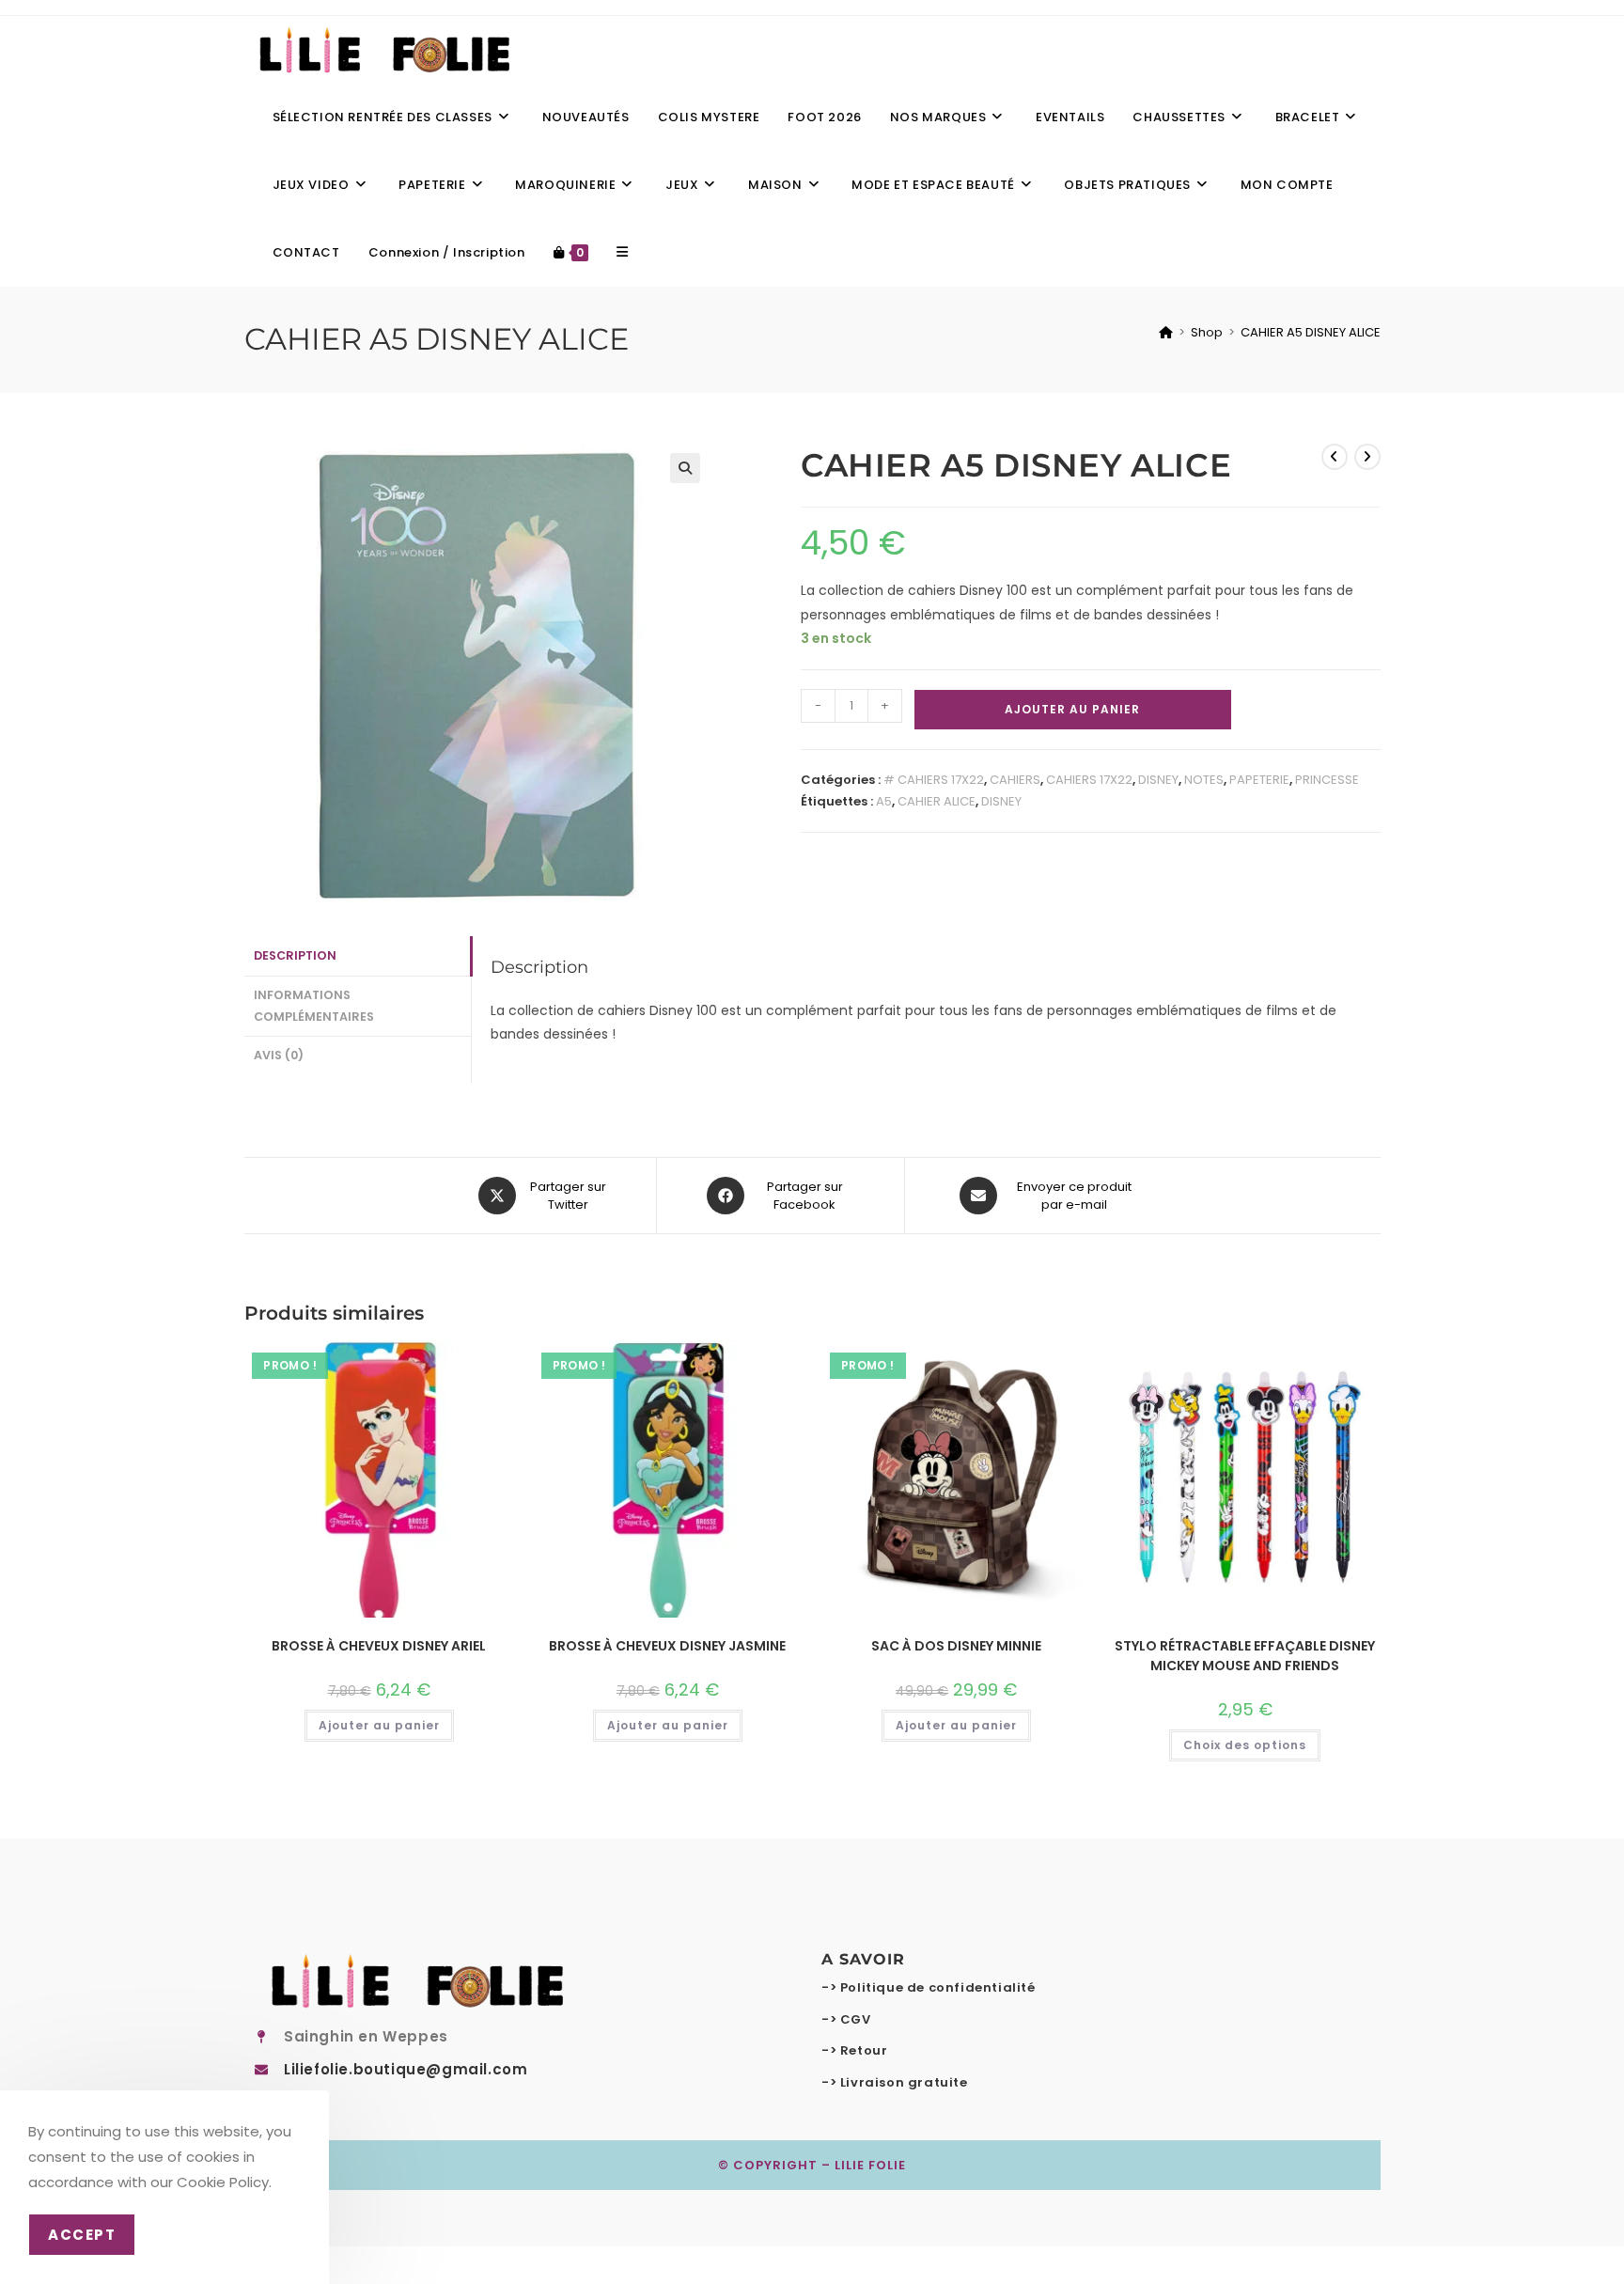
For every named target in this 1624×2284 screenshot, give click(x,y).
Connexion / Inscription (447, 252)
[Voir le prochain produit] (1367, 457)
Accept (82, 2235)
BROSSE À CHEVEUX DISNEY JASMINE (667, 1646)
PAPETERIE (1259, 780)
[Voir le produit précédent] (1335, 457)
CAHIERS (1015, 780)
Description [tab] (295, 955)
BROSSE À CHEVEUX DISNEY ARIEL (379, 1646)
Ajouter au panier (1072, 709)
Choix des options (1245, 1745)
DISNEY (1158, 780)
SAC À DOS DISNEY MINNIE (956, 1646)
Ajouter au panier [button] (379, 1725)
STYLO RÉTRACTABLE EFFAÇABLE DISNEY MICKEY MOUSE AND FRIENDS (1245, 1656)
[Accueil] (1166, 332)
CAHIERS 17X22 (1089, 780)
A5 (884, 801)
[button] (685, 468)
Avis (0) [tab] (279, 1055)
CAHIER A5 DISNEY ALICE (1311, 332)
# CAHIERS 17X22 (934, 780)
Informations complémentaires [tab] (314, 1006)
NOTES (1204, 780)
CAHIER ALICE (937, 801)
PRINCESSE (1327, 780)
